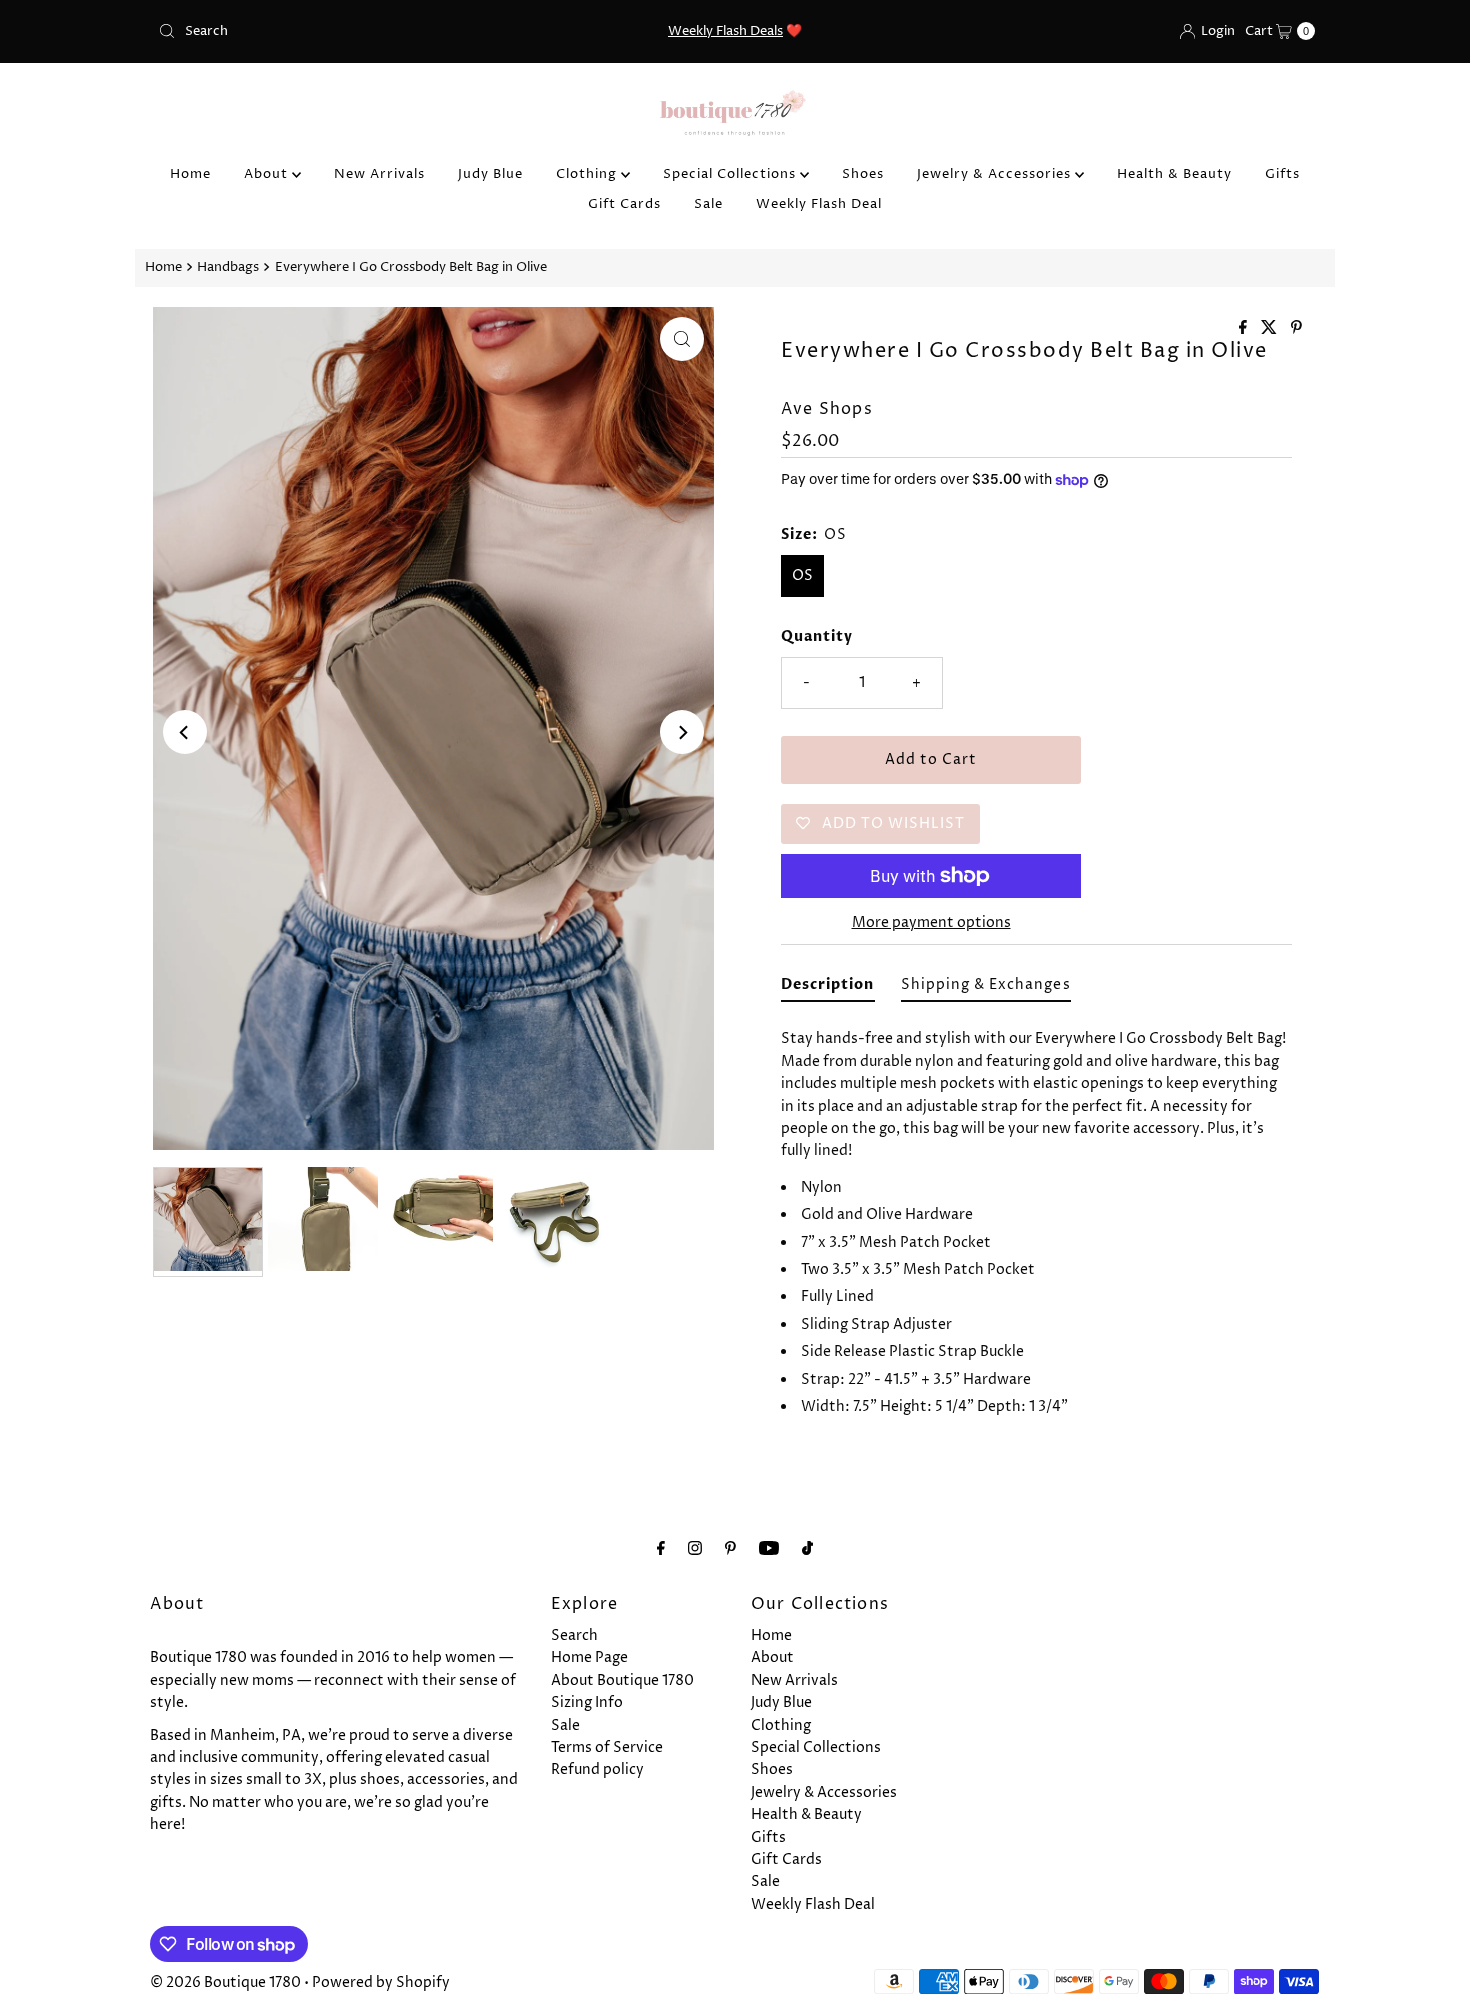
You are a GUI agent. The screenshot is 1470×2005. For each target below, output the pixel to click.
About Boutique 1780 (622, 1680)
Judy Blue (490, 174)
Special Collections (731, 174)
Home (190, 174)
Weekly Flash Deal (819, 204)
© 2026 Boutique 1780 (225, 1982)
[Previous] (185, 732)
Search (574, 1635)
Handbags (228, 267)
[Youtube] (769, 1549)
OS (802, 575)
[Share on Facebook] (1245, 329)
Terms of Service (607, 1747)
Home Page (589, 1657)
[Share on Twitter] (1271, 329)
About (268, 174)
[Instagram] (695, 1549)
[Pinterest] (730, 1549)
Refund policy (597, 1769)
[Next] (682, 732)
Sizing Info (587, 1702)
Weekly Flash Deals (725, 31)
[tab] (828, 988)
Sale (708, 204)
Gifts (1282, 174)
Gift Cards (624, 204)
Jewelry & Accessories (996, 174)
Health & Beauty (1174, 174)
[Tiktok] (807, 1549)
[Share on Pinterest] (1296, 329)
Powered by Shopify (381, 1982)
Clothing (588, 174)
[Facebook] (661, 1549)
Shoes (863, 174)
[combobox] (339, 31)
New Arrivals (379, 174)
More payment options (931, 922)
